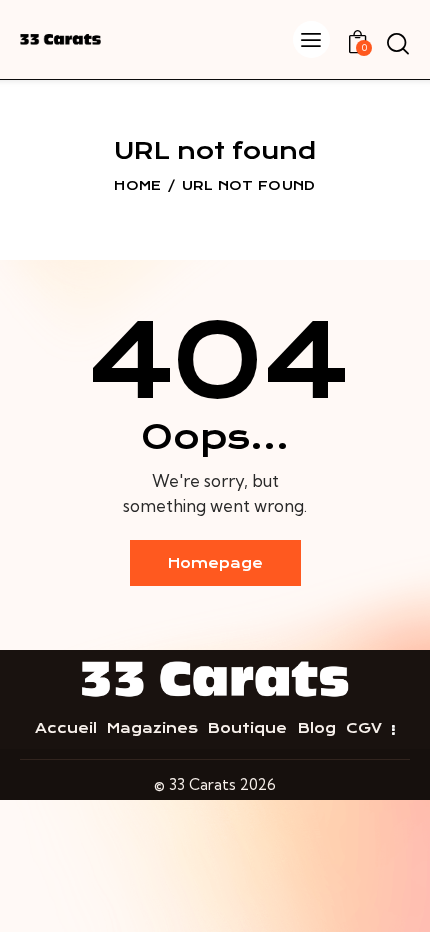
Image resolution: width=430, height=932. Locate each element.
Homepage (215, 563)
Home (137, 185)
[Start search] (397, 43)
